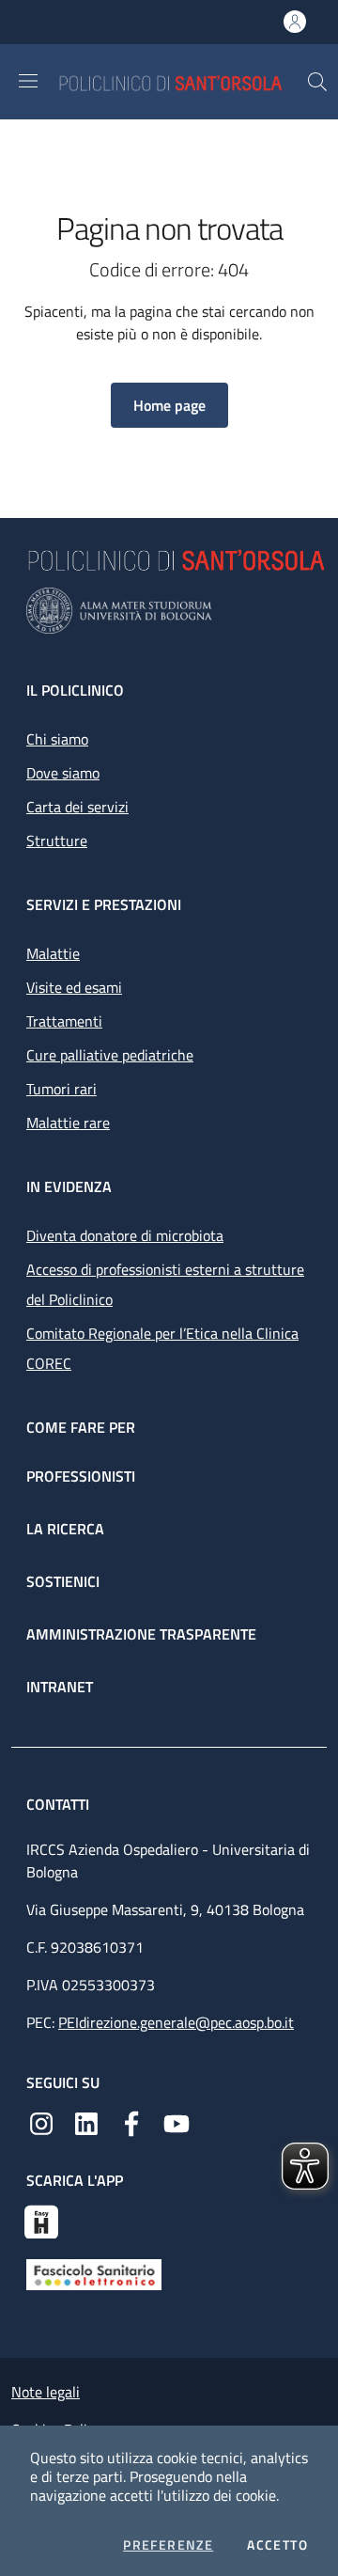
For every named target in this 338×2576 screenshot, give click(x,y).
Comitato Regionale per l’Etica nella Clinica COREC (162, 1348)
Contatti (60, 1804)
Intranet (60, 1687)
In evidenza (69, 1186)
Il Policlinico (75, 690)
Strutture (57, 840)
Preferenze (168, 2545)
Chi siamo (57, 739)
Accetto (277, 2545)
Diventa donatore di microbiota (125, 1235)
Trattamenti (64, 1021)
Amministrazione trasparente (141, 1634)
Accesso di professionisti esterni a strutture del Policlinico (165, 1284)
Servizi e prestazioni (104, 904)
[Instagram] (41, 2122)
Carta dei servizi (77, 807)
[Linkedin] (86, 2122)
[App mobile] (41, 2220)
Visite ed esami (74, 987)
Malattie (53, 953)
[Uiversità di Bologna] (169, 611)
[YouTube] (177, 2122)
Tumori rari (61, 1089)
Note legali (46, 2392)
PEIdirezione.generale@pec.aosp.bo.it (176, 2022)
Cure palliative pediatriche (110, 1055)
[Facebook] (131, 2122)
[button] (317, 82)
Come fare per (81, 1427)
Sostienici (63, 1581)
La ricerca (65, 1529)
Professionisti (81, 1476)
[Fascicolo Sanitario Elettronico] (94, 2273)
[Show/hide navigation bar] (28, 81)
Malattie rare (68, 1123)
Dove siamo (63, 773)
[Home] (182, 81)
